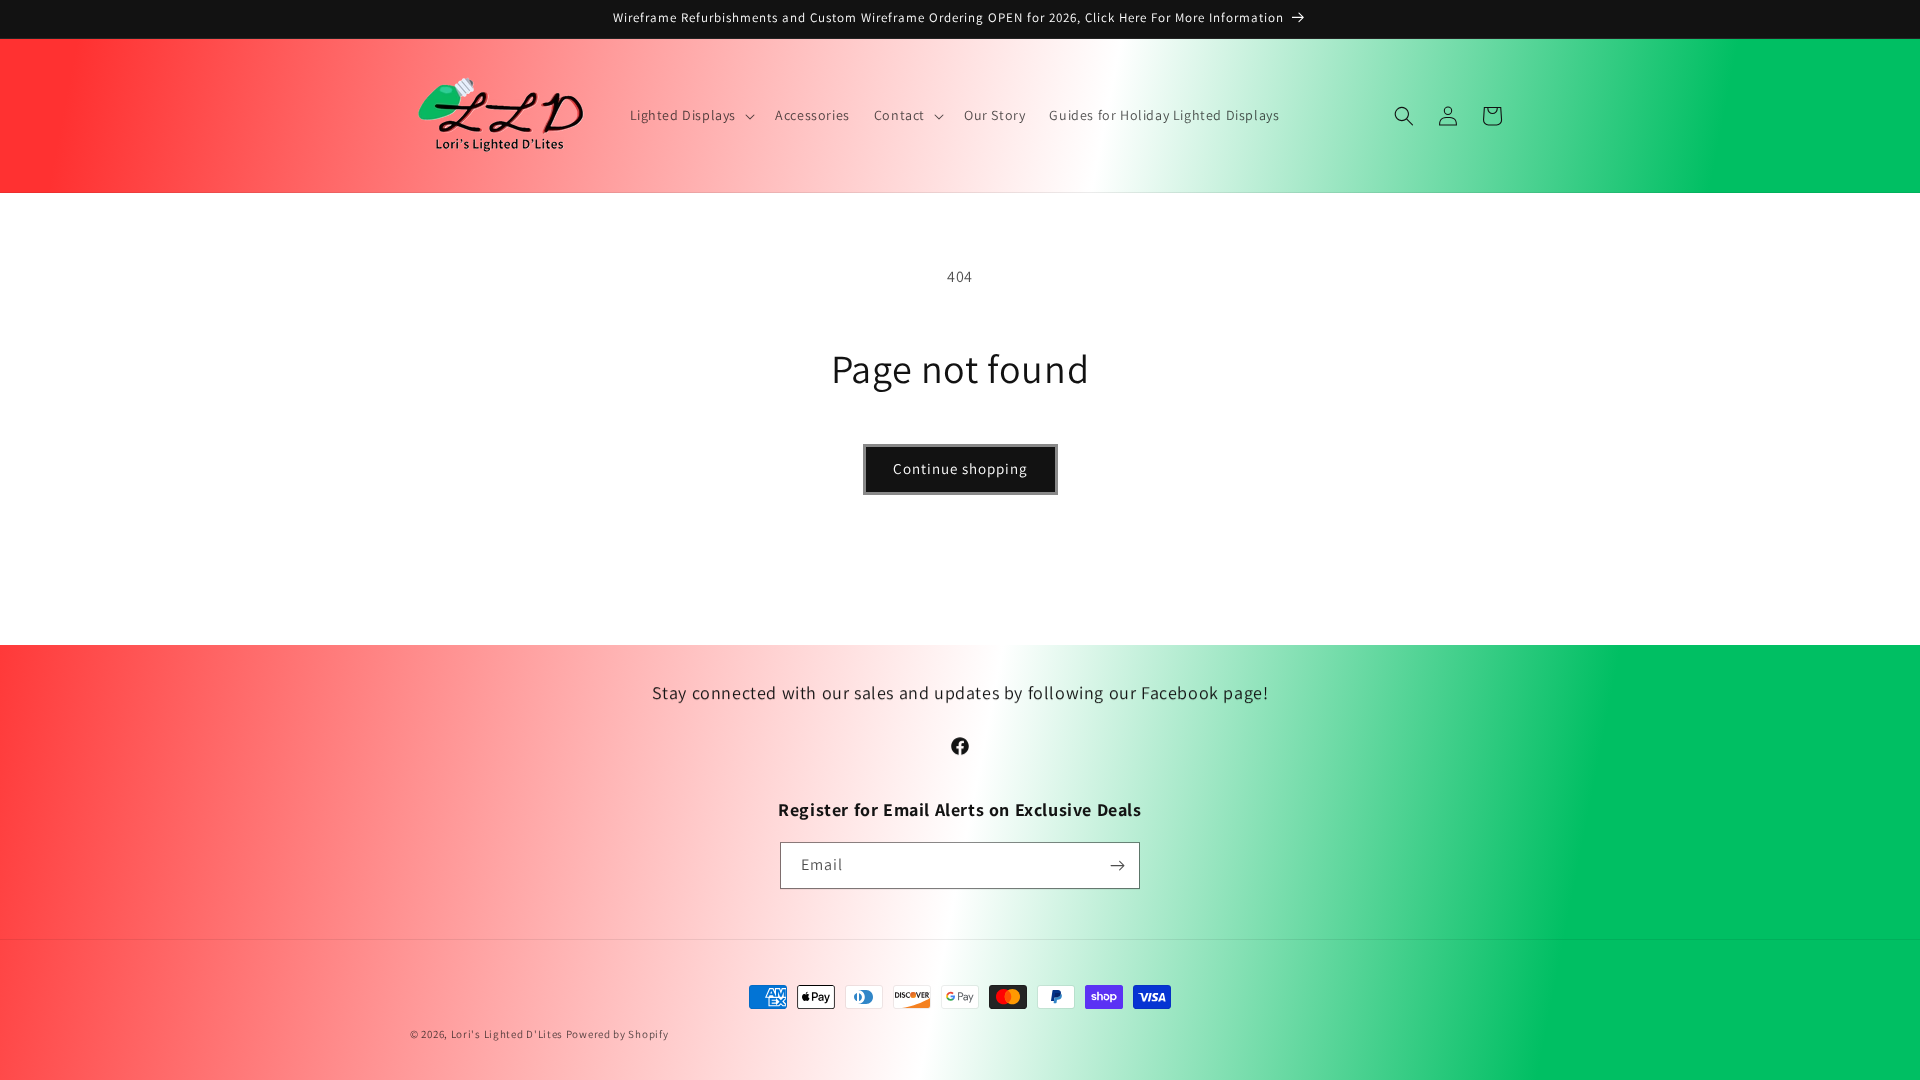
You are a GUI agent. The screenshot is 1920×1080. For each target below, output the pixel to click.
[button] (691, 115)
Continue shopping (960, 468)
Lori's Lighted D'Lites (507, 1034)
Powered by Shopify (617, 1034)
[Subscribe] (1117, 865)
